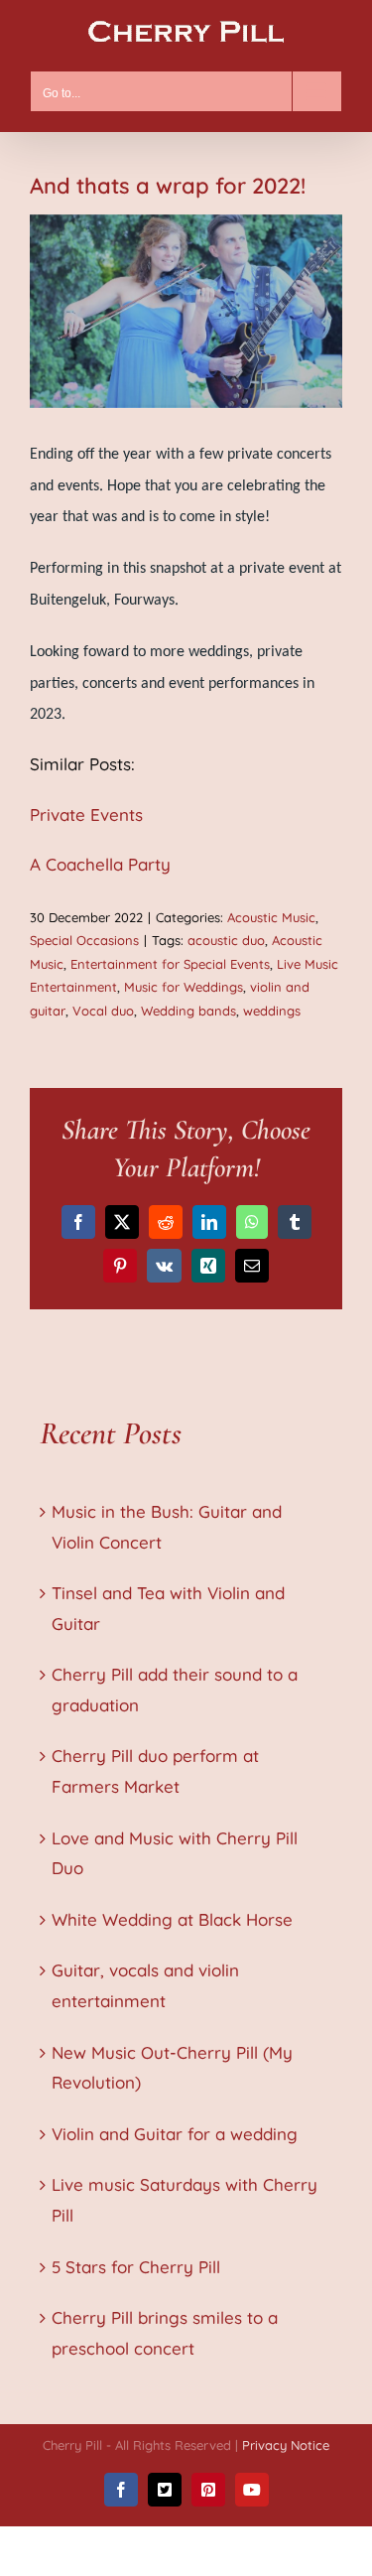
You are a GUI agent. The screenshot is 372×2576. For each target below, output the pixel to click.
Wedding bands (188, 1011)
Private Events (86, 814)
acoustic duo (226, 940)
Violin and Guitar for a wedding (175, 2134)
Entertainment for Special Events (170, 964)
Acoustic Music (271, 917)
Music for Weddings (184, 987)
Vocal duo (103, 1011)
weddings (272, 1011)
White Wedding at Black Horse (172, 1919)
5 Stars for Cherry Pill (136, 2267)
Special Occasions (84, 940)
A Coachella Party (100, 864)
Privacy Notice (286, 2445)
